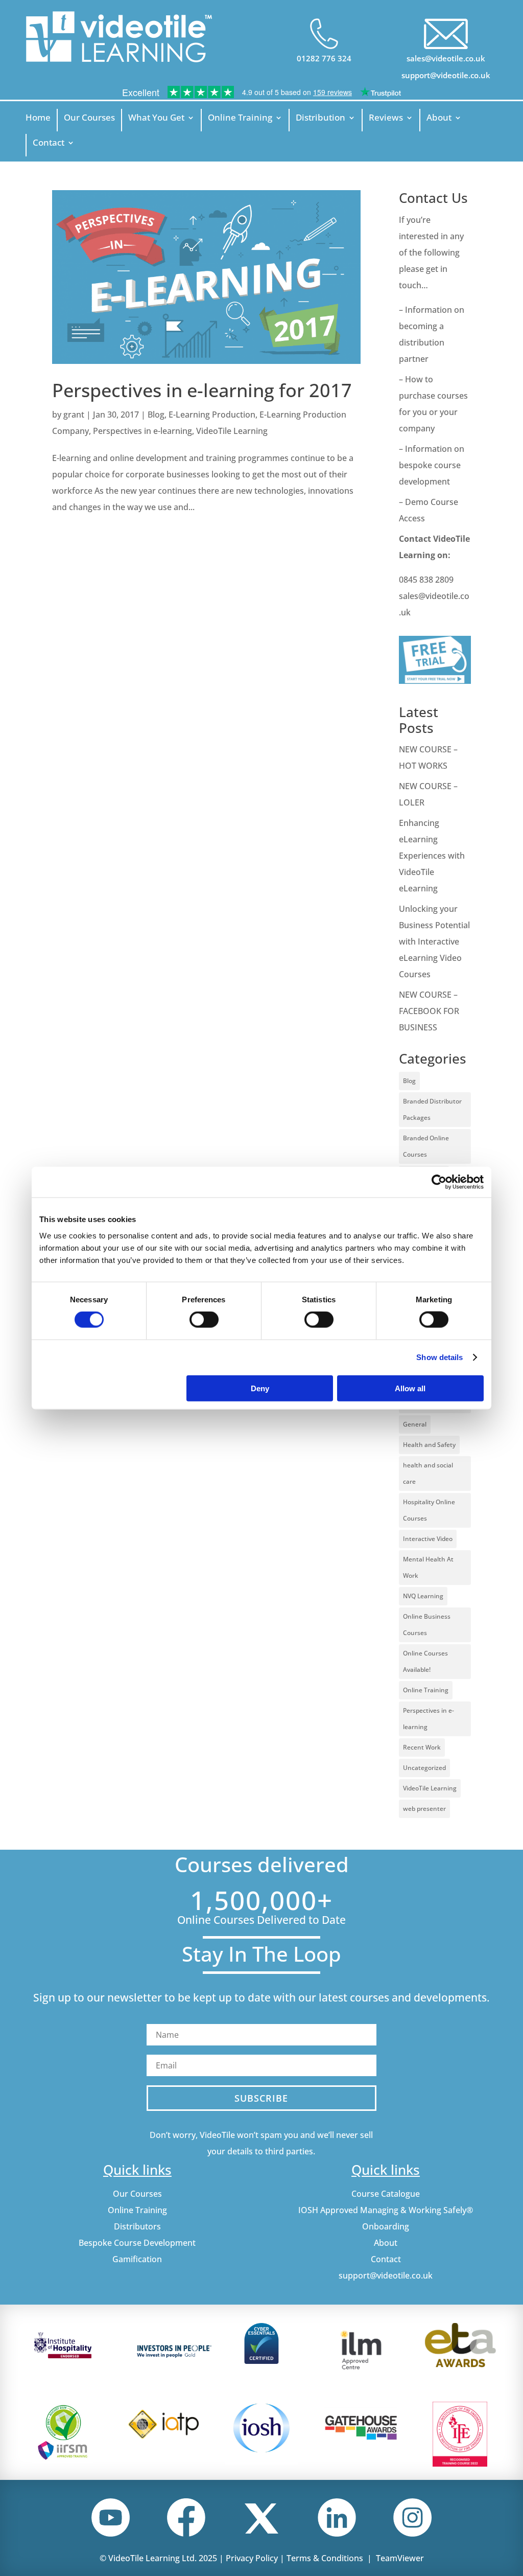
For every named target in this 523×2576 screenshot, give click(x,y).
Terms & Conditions (325, 2558)
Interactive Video (428, 1539)
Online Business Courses (427, 1625)
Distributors (137, 2226)
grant (74, 415)
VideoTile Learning (232, 431)
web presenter (424, 1809)
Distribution (320, 119)
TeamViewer (400, 2558)
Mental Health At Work (428, 1567)
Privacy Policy (252, 2558)
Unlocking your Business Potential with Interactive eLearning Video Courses (434, 941)
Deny (260, 1388)
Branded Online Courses (426, 1146)
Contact (49, 144)
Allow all (410, 1388)
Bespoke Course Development (137, 2243)
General (415, 1424)
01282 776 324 (324, 58)
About (439, 119)
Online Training (240, 119)
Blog (156, 415)
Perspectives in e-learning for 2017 (202, 390)
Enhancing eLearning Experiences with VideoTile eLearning (432, 856)
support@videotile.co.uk (446, 75)
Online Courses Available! (425, 1661)
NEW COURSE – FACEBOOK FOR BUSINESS (429, 1011)
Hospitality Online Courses (429, 1510)
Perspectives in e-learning (142, 431)
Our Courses (89, 119)
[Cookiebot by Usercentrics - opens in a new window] (439, 1182)
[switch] (204, 1320)
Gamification (137, 2259)
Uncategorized (424, 1768)
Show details (439, 1357)
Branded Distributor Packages (432, 1109)
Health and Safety (429, 1445)
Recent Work (422, 1747)
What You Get (156, 119)
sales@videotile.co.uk (446, 58)
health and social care (428, 1473)
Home (38, 119)
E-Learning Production (212, 415)
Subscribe (261, 2098)
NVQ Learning (423, 1596)
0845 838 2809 (426, 580)
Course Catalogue (386, 2194)
